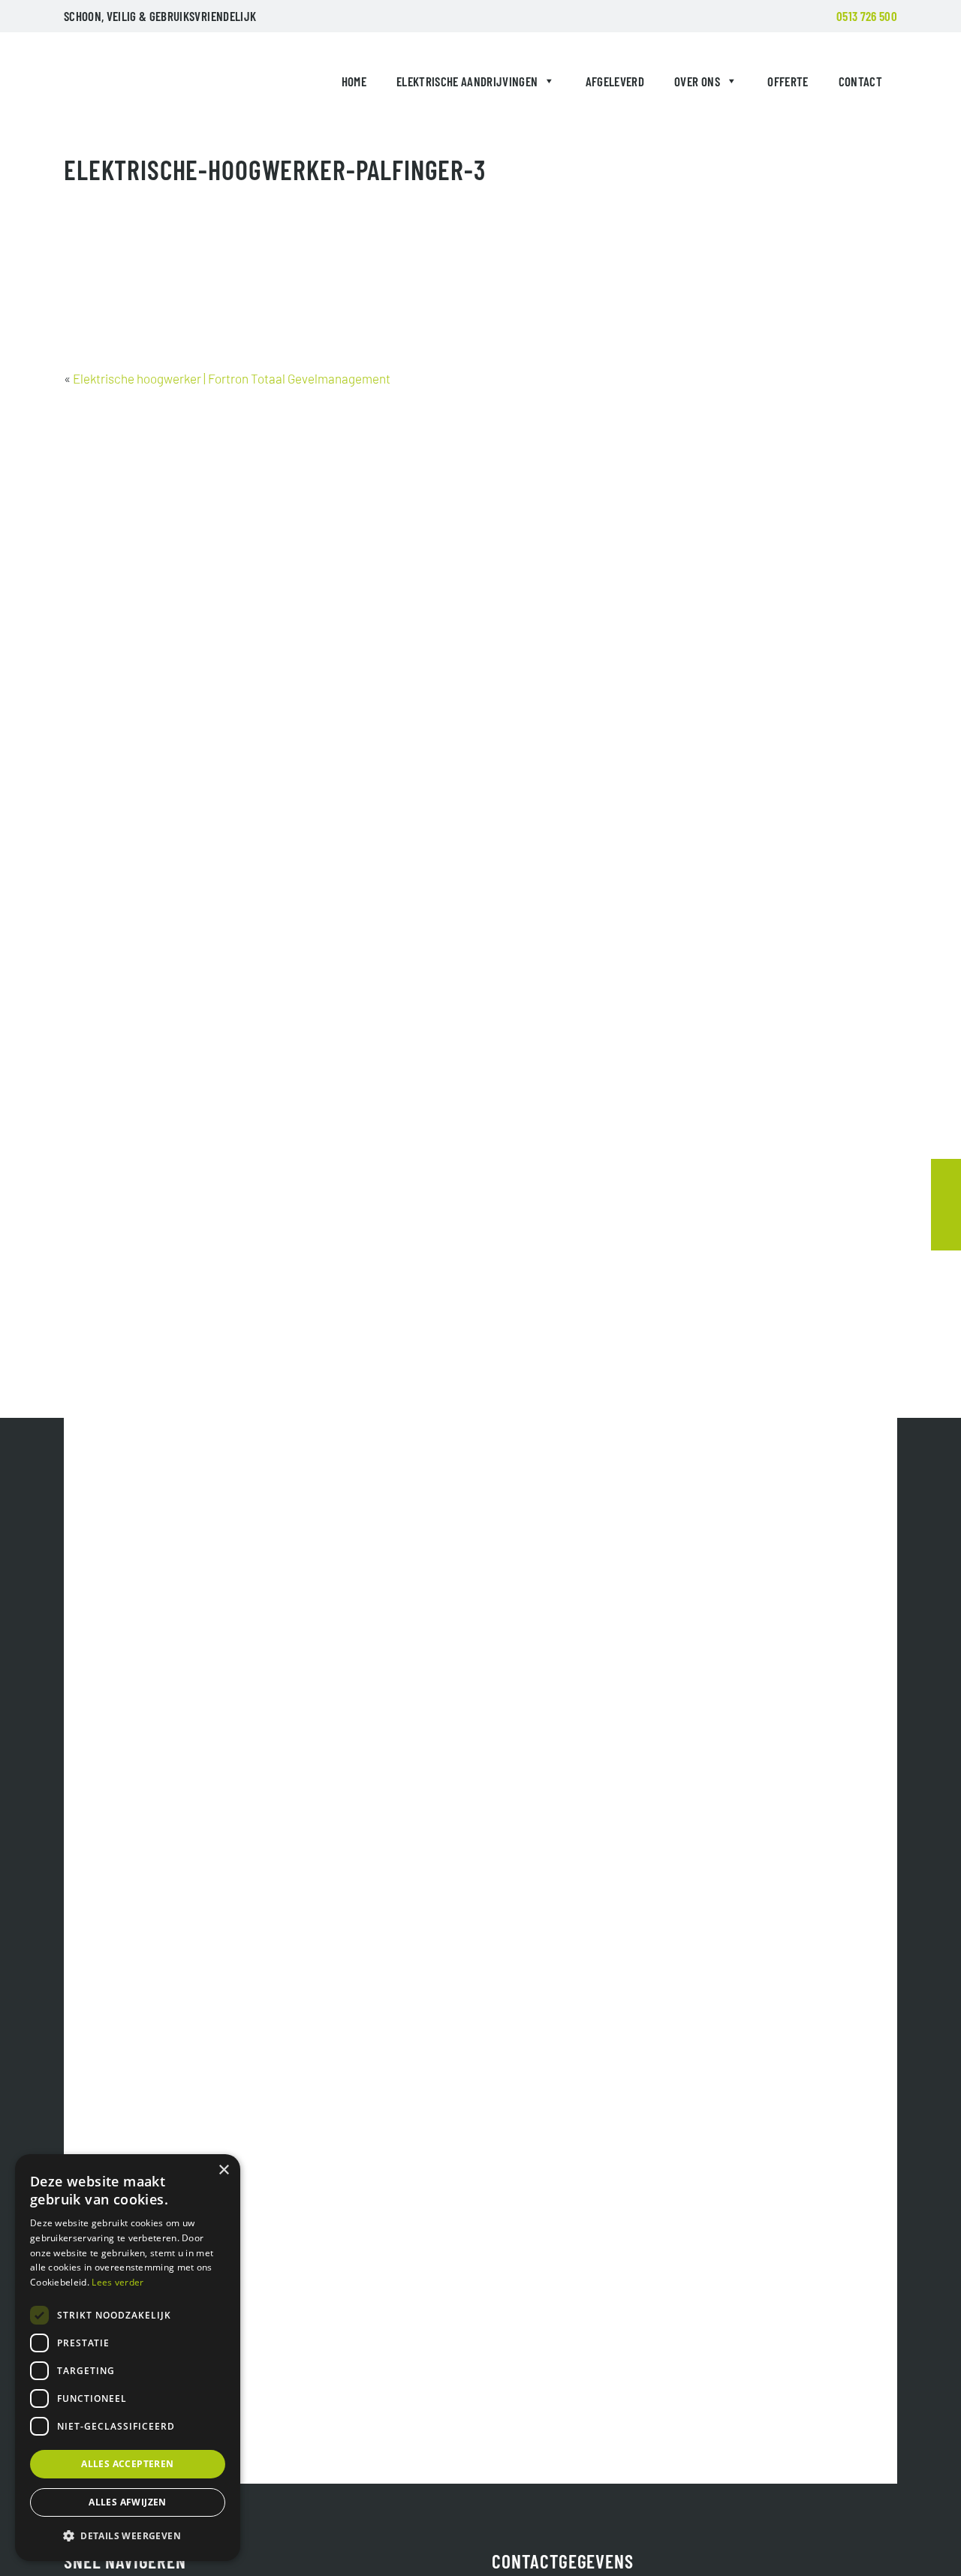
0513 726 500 (867, 16)
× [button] (223, 2170)
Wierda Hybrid (98, 84)
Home (354, 81)
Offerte (788, 81)
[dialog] (128, 2358)
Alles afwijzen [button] (128, 2502)
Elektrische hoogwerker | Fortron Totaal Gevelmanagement (232, 378)
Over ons (697, 81)
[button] (128, 2536)
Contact (860, 81)
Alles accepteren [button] (127, 2464)
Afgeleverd (615, 81)
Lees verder (117, 2282)
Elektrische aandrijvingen (467, 81)
